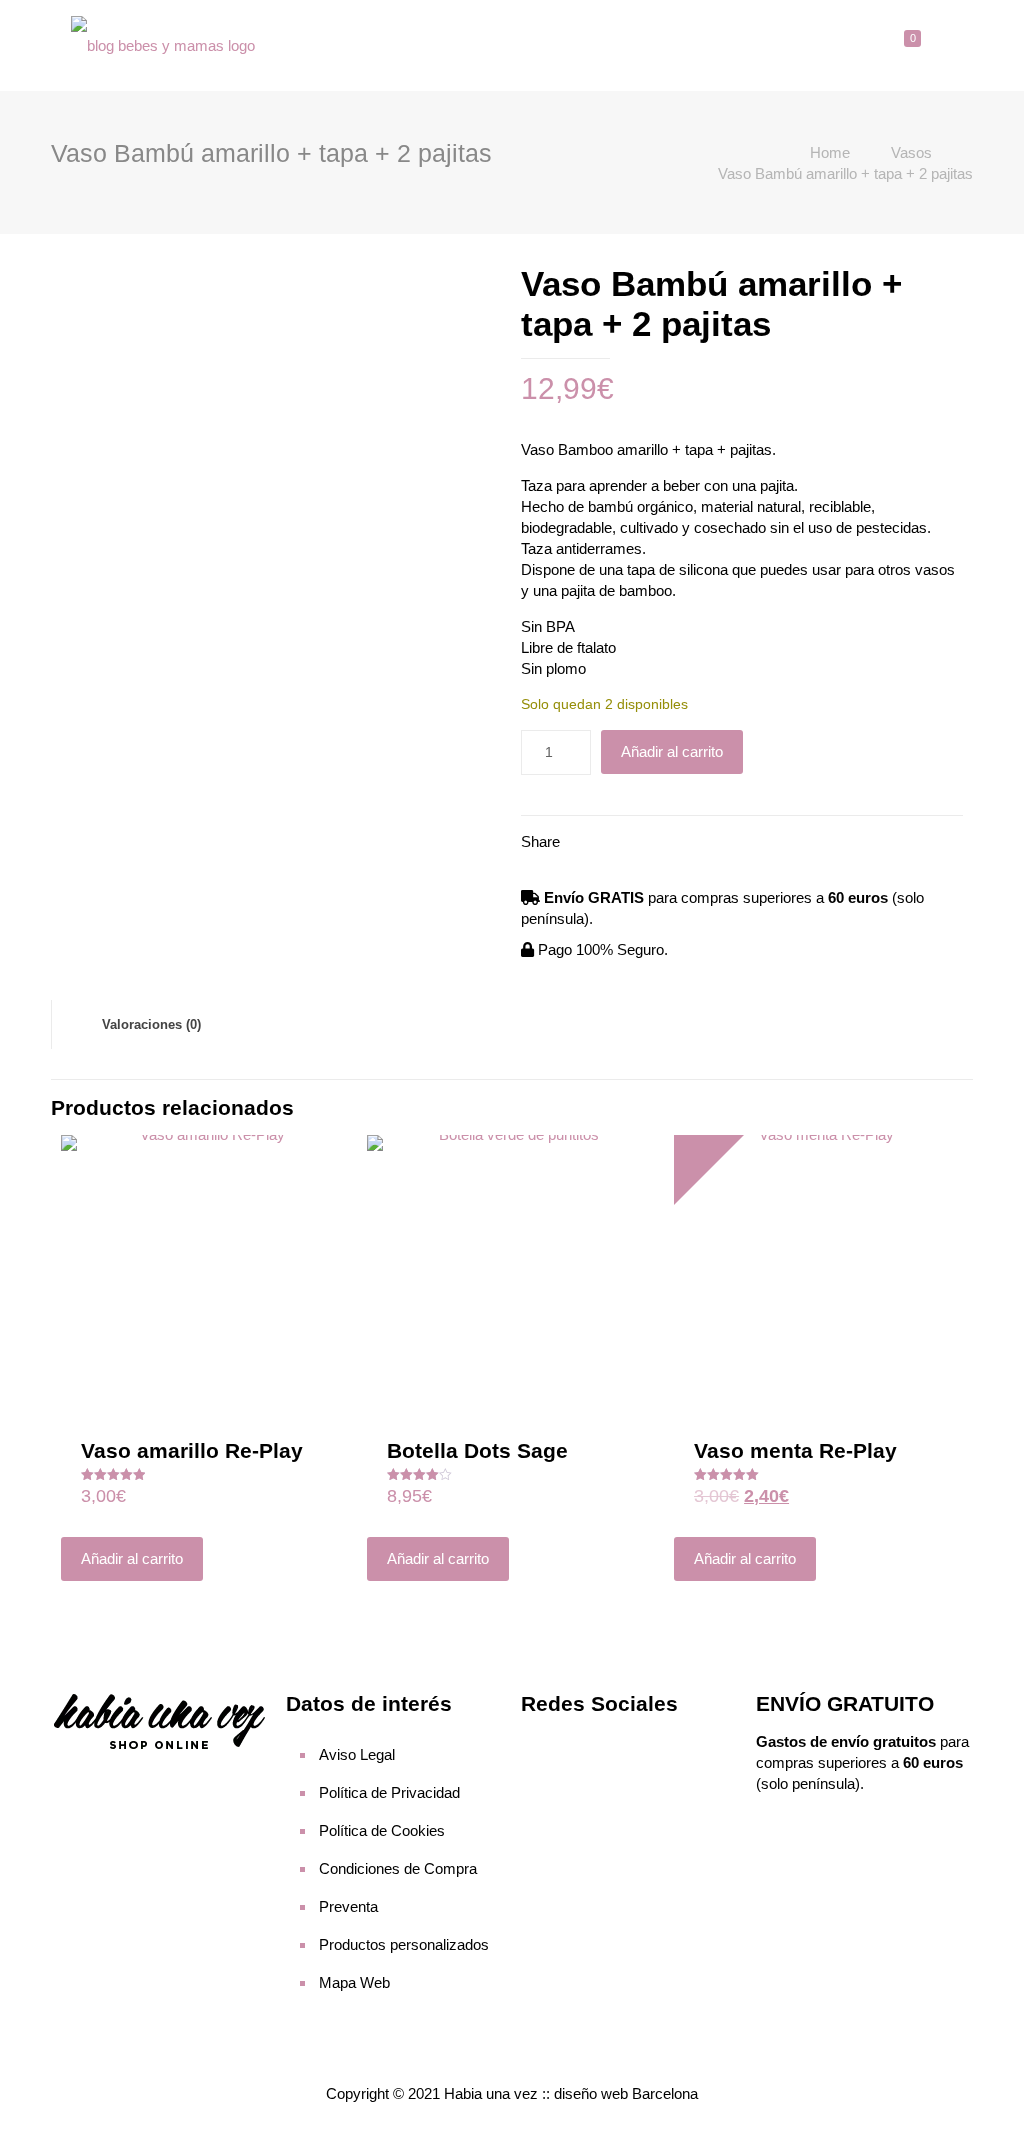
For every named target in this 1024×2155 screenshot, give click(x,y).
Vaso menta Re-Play (795, 1450)
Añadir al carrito (672, 751)
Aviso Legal (357, 1754)
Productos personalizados (404, 1944)
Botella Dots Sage (477, 1450)
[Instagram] (578, 1744)
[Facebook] (540, 1744)
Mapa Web (354, 1982)
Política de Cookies (382, 1830)
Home (830, 152)
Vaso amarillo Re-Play (192, 1450)
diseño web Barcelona (626, 2093)
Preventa (348, 1906)
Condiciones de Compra (398, 1868)
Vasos (911, 152)
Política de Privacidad (389, 1792)
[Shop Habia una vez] (163, 45)
